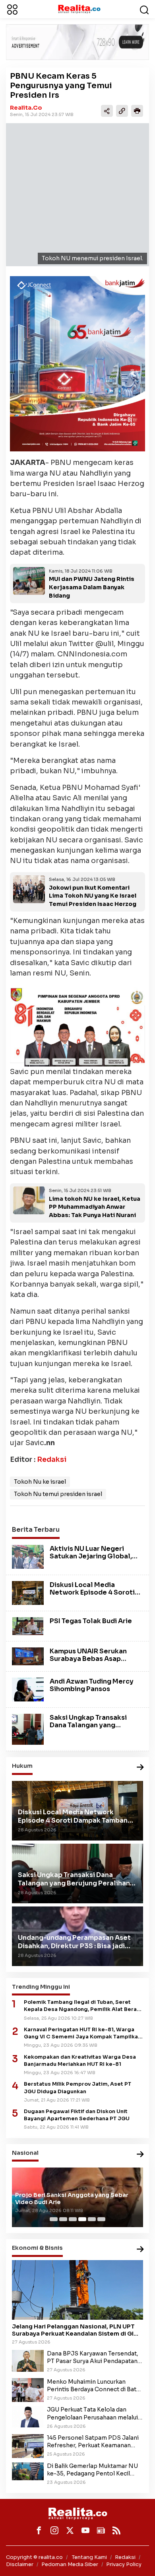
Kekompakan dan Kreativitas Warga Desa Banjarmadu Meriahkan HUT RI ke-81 (80, 2061)
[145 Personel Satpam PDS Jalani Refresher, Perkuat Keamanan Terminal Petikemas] (28, 2446)
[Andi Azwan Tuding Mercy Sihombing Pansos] (28, 1689)
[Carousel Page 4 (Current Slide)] (82, 2219)
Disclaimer (20, 2564)
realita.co (26, 108)
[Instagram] (54, 2530)
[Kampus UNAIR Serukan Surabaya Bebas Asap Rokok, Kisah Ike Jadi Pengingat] (28, 1656)
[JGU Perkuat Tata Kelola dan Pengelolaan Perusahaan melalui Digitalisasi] (28, 2416)
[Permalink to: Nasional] (140, 2155)
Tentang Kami (89, 2557)
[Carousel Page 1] (54, 2219)
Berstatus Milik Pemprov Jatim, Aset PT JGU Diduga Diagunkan (77, 2088)
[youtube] (85, 2530)
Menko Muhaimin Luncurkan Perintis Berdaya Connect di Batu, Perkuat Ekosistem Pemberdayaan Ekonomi (94, 2386)
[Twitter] (70, 2530)
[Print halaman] (137, 111)
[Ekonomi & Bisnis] (140, 2250)
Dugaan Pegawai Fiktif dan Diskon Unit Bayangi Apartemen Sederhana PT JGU (77, 2115)
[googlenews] (101, 2530)
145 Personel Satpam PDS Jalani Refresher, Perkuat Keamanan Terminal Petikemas (93, 2442)
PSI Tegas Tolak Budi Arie (91, 1621)
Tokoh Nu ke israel (40, 1482)
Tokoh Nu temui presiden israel (58, 1494)
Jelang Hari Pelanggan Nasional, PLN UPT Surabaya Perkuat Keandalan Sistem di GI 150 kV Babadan (73, 2330)
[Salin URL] (122, 111)
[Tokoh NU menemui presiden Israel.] (77, 195)
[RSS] (116, 2530)
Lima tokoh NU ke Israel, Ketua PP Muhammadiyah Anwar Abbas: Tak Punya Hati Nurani (95, 1207)
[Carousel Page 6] (101, 2219)
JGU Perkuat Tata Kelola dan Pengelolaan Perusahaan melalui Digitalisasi (92, 2413)
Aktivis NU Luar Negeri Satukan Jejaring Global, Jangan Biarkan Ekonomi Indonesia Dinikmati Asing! (93, 1560)
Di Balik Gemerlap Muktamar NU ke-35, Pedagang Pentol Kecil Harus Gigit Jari (92, 2470)
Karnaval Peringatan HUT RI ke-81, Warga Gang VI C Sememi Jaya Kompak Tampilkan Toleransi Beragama (82, 2033)
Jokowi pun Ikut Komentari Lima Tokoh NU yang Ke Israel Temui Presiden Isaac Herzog (93, 896)
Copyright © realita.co (34, 2557)
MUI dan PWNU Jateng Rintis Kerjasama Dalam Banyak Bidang (92, 587)
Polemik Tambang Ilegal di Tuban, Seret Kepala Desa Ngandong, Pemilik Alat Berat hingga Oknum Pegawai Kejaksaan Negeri (81, 2006)
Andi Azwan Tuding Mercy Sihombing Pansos (92, 1685)
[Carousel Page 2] (63, 2219)
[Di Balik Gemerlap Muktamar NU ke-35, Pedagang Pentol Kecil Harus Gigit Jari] (28, 2471)
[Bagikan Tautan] (107, 111)
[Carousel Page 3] (73, 2219)
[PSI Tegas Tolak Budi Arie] (28, 1626)
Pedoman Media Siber (70, 2564)
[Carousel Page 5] (92, 2219)
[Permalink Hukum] (140, 1768)
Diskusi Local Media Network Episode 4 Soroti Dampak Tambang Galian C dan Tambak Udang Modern (94, 1596)
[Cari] (144, 9)
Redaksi (52, 1459)
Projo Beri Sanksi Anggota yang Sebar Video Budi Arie (72, 2199)
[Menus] (12, 9)
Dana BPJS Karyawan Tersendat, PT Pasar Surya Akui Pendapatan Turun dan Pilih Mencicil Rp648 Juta (93, 2357)
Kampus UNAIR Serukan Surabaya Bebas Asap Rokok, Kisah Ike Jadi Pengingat (88, 1663)
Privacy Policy (124, 2564)
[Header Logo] (79, 9)
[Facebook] (39, 2530)
